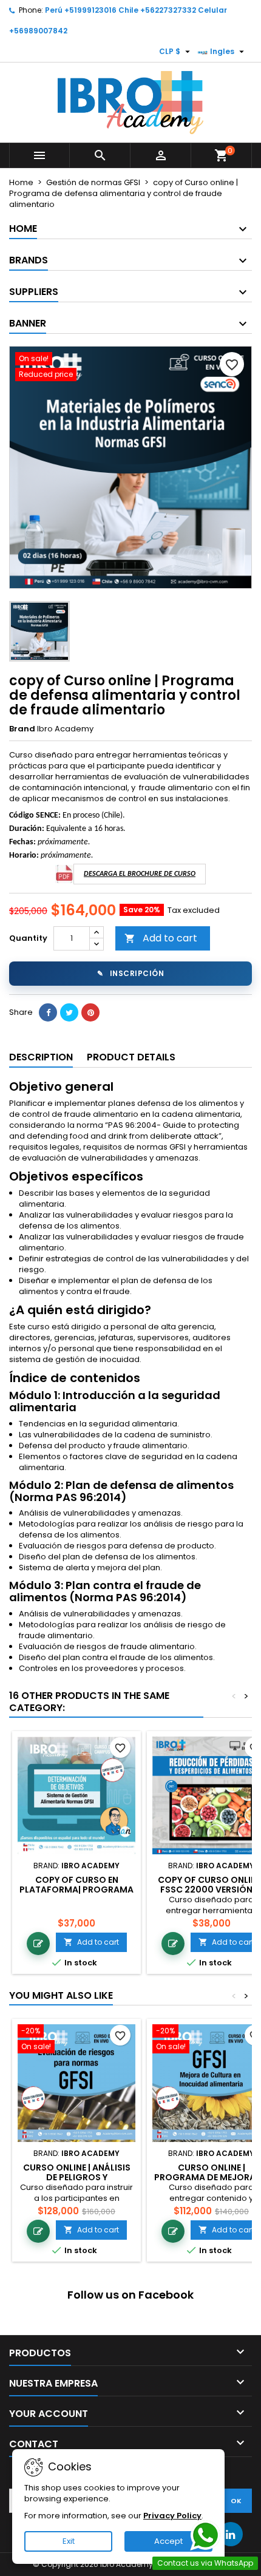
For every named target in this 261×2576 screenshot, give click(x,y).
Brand (22, 729)
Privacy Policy (172, 2516)
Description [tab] (41, 1057)
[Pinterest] (90, 1012)
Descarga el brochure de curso (140, 874)
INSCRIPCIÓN (130, 973)
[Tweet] (69, 1012)
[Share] (48, 1012)
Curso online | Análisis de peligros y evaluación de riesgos (77, 2177)
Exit (69, 2541)
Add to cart (161, 938)
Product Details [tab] (131, 1057)
